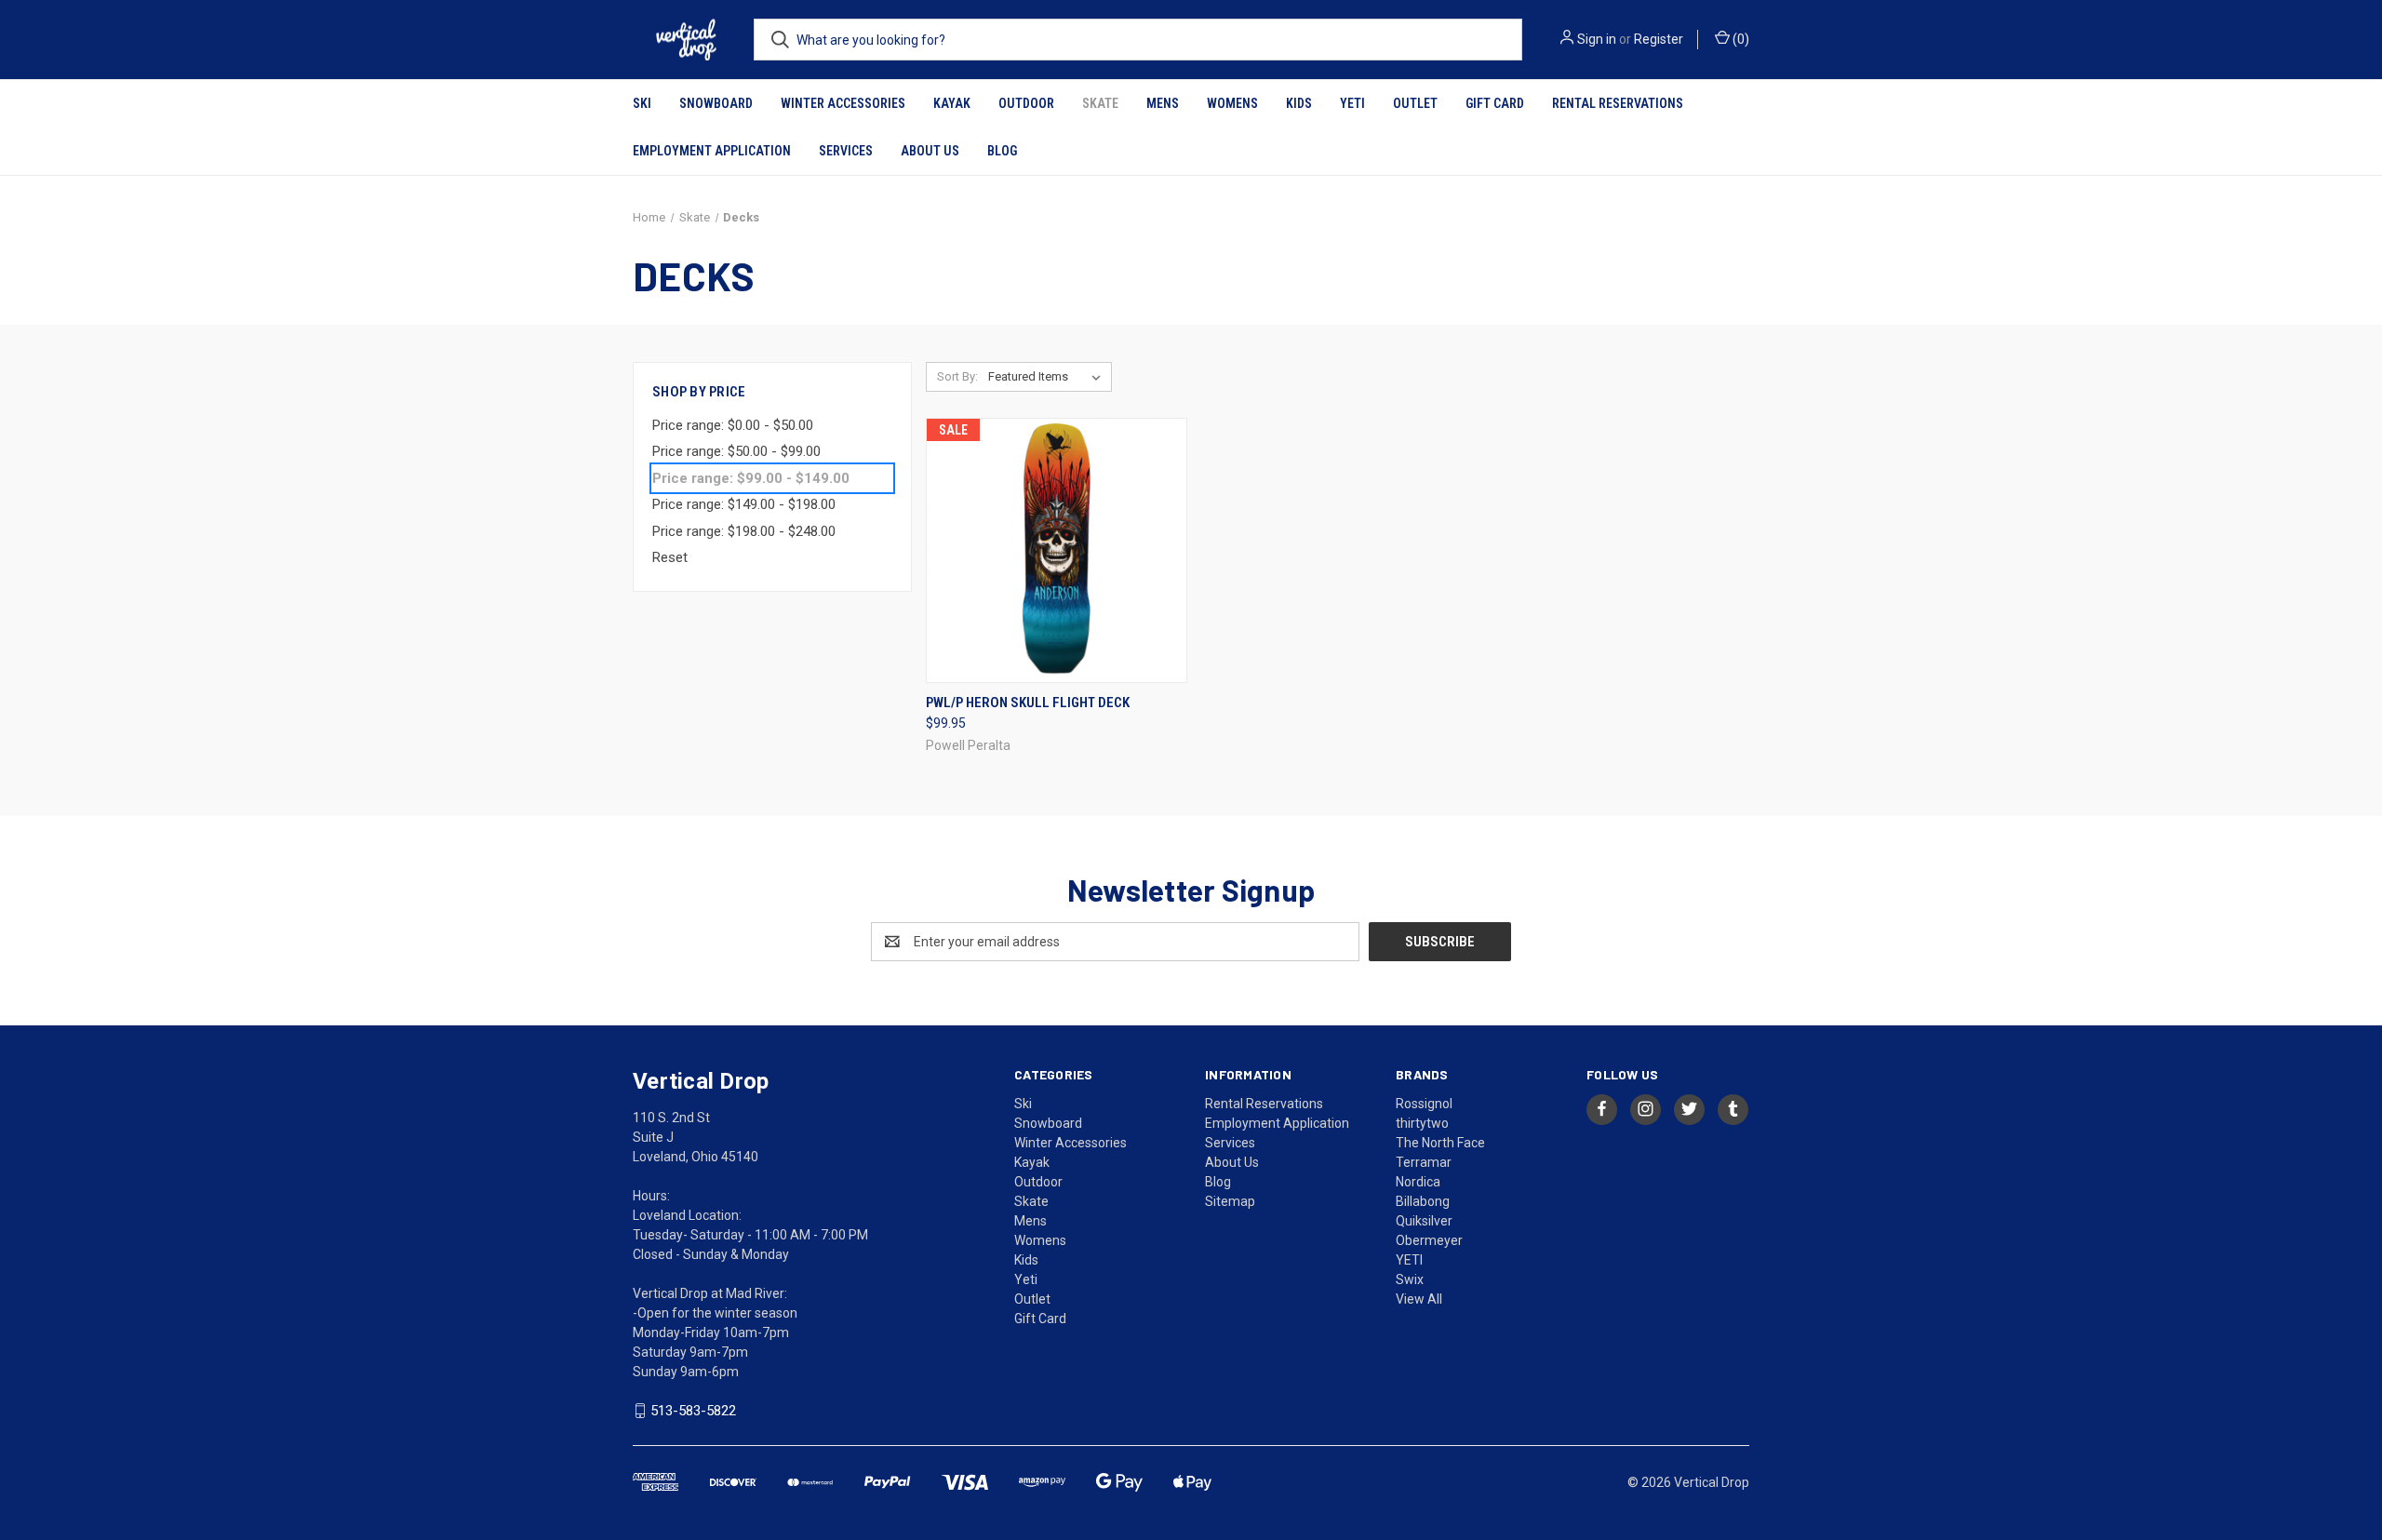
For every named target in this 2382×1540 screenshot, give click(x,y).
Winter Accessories (843, 103)
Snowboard (716, 103)
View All (1419, 1299)
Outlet (1415, 103)
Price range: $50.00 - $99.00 (736, 451)
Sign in (1597, 39)
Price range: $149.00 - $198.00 (744, 504)
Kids (1299, 103)
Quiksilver (1424, 1221)
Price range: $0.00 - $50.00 (733, 425)
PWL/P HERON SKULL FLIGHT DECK (1028, 703)
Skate (1100, 103)
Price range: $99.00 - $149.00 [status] (751, 478)
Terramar (1424, 1162)
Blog (1002, 151)
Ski (642, 103)
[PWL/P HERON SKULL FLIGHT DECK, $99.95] (1057, 550)
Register (1659, 39)
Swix (1410, 1279)
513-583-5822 (693, 1411)
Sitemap (1230, 1201)
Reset (670, 557)
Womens (1232, 103)
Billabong (1423, 1201)
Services (846, 151)
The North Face (1440, 1143)
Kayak (952, 103)
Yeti (1352, 103)
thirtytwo (1422, 1123)
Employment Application (712, 151)
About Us (930, 151)
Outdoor (1026, 103)
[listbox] (1048, 377)
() (1740, 39)
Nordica (1418, 1182)
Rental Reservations (1618, 103)
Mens (1163, 103)
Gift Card (1495, 103)
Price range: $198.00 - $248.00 (744, 531)
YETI (1409, 1260)
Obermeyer (1429, 1240)
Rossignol (1424, 1104)
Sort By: (957, 376)
